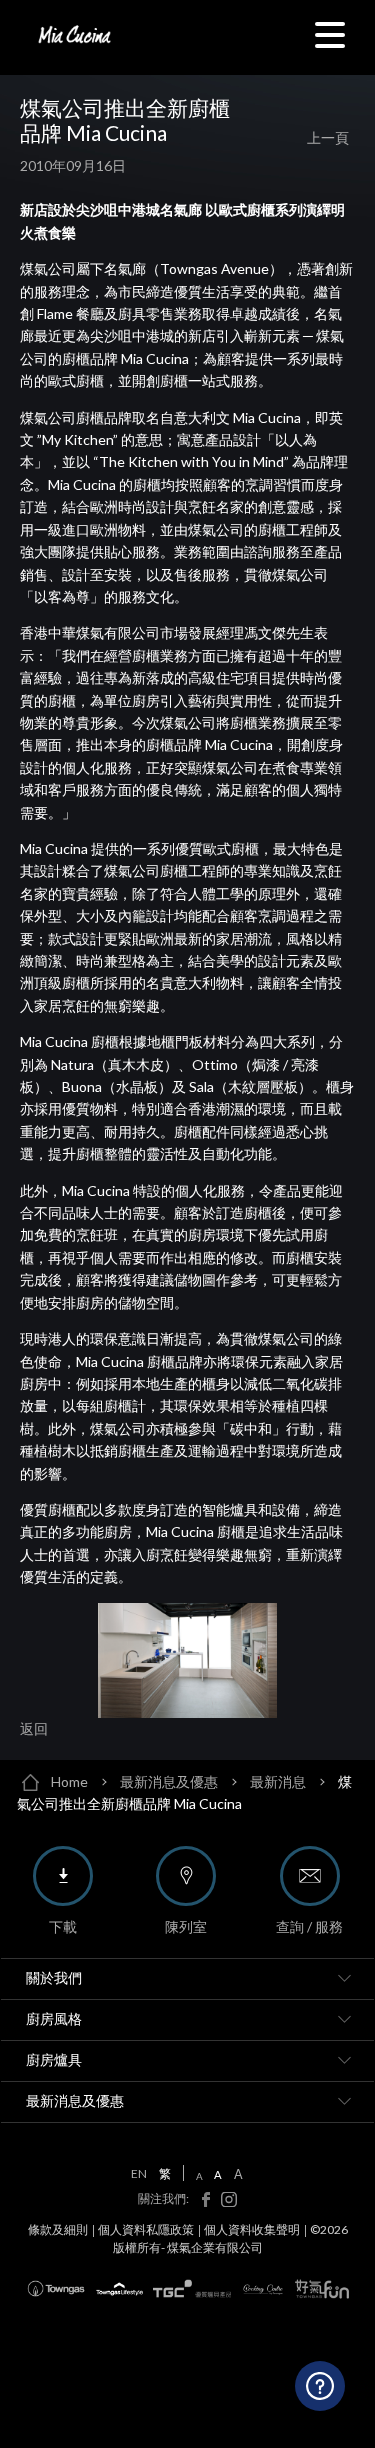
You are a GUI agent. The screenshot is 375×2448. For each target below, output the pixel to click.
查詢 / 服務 (309, 1926)
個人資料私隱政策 (146, 2229)
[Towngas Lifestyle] (119, 2289)
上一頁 (328, 138)
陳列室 (186, 1926)
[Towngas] (56, 2288)
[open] (344, 1979)
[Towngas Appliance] (192, 2288)
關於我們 (54, 1977)
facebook (200, 2199)
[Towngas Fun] (322, 2289)
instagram (224, 2199)
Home (69, 1781)
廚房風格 (54, 2018)
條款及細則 (58, 2229)
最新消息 (278, 1781)
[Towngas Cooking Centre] (263, 2288)
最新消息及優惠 (169, 1781)
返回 (34, 1728)
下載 (63, 1926)
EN (139, 2174)
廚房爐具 (54, 2059)
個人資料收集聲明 (252, 2229)
